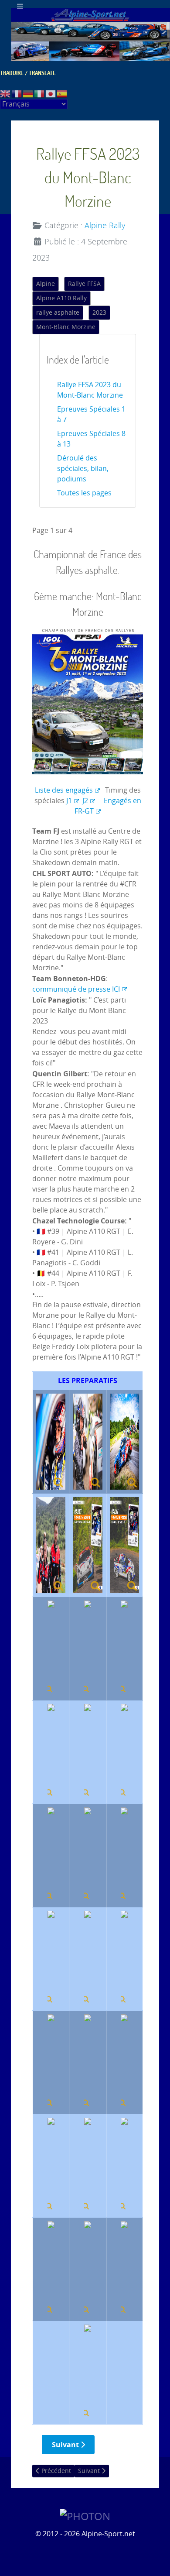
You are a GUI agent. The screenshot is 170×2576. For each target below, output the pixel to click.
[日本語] (51, 94)
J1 (69, 801)
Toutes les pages (84, 493)
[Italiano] (40, 94)
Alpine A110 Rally (61, 298)
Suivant (66, 2445)
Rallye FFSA (84, 284)
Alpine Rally (105, 226)
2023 (99, 313)
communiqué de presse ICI (76, 989)
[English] (6, 94)
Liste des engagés (64, 790)
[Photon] (85, 2516)
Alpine (46, 284)
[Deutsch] (28, 94)
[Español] (62, 94)
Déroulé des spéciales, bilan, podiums (83, 469)
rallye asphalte (58, 313)
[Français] (17, 94)
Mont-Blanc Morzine (66, 327)
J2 (85, 801)
